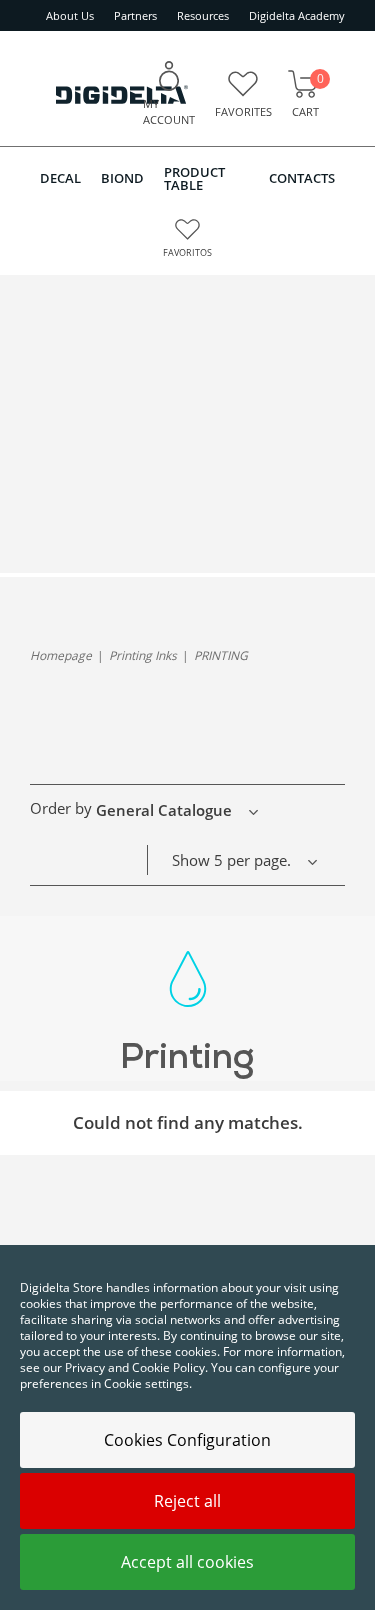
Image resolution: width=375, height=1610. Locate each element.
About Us (70, 15)
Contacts (302, 178)
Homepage (61, 655)
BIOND (122, 178)
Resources (203, 15)
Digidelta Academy (297, 15)
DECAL (60, 178)
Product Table (194, 178)
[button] (183, 810)
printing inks (143, 655)
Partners (135, 15)
